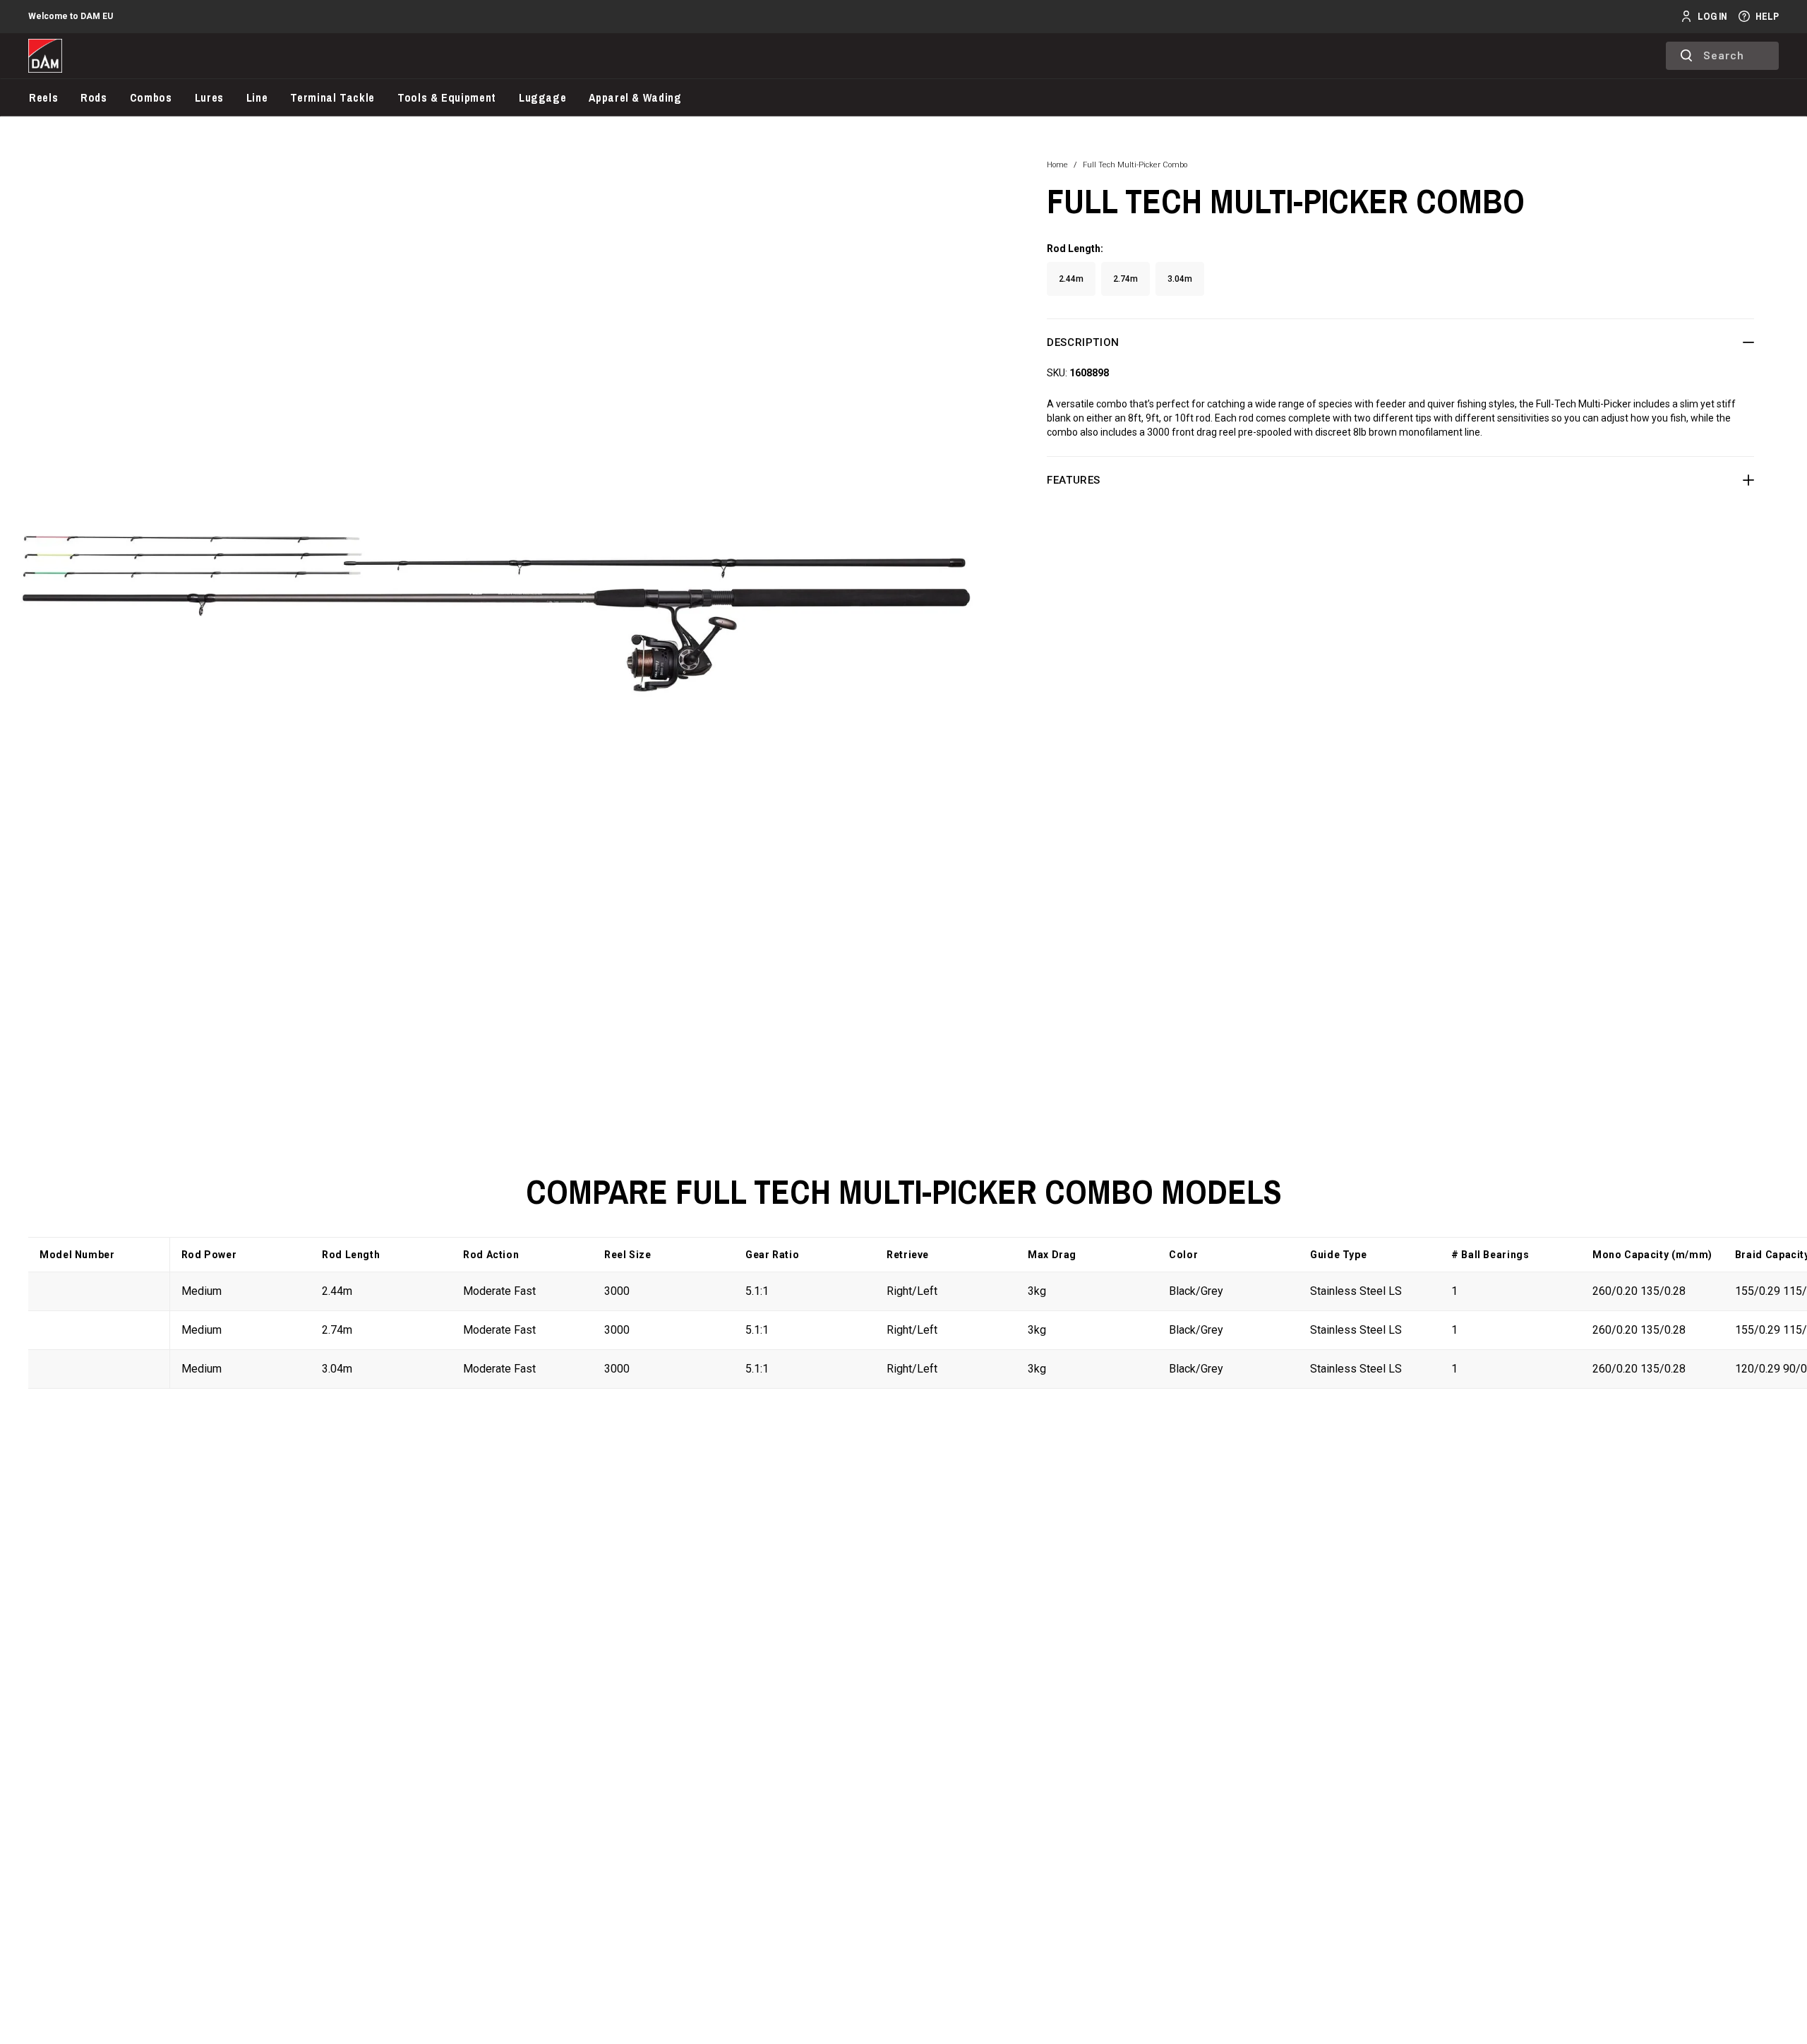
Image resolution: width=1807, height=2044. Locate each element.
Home (1057, 165)
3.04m (1180, 279)
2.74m (1125, 279)
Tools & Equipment (447, 97)
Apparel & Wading (635, 97)
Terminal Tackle (332, 97)
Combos (151, 97)
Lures (209, 97)
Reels (43, 97)
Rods (94, 97)
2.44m (1071, 279)
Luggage (542, 97)
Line (257, 97)
